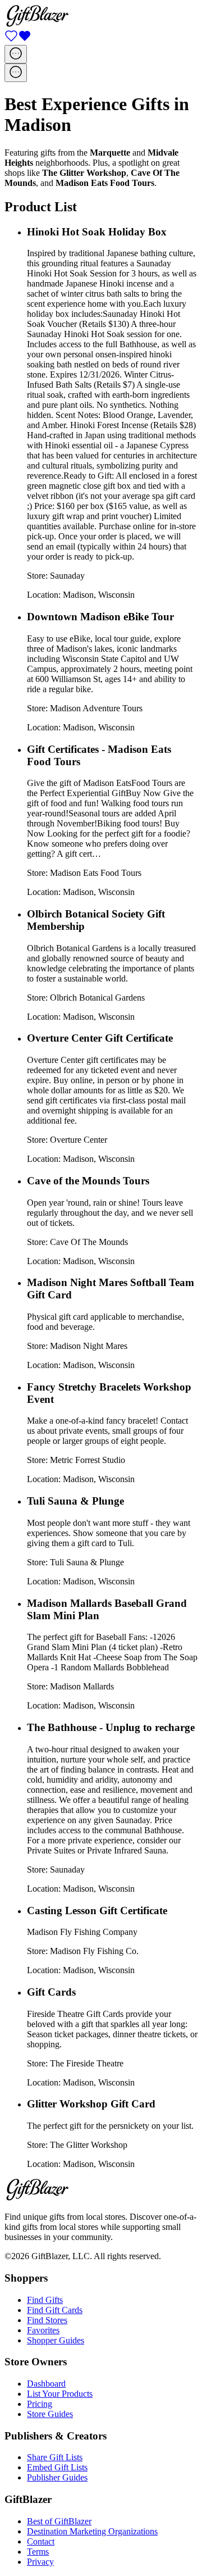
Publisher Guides (57, 2477)
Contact (41, 2541)
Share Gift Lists (55, 2457)
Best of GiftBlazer (59, 2521)
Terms (38, 2552)
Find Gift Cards (55, 2310)
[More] (16, 54)
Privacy (40, 2562)
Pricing (40, 2404)
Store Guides (50, 2414)
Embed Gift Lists (57, 2467)
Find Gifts (45, 2300)
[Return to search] (37, 24)
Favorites (43, 2330)
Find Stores (47, 2320)
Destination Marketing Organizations (92, 2531)
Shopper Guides (56, 2340)
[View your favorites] (18, 40)
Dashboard (46, 2384)
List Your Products (60, 2394)
